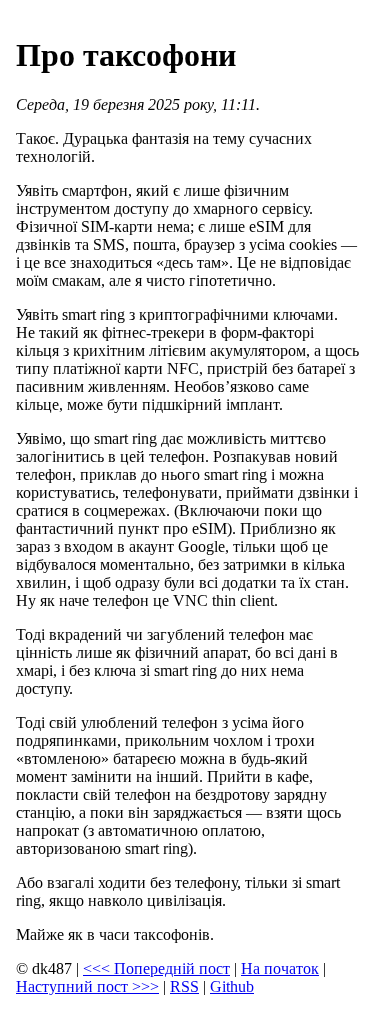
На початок (280, 968)
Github (232, 986)
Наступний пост (87, 986)
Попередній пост (156, 968)
